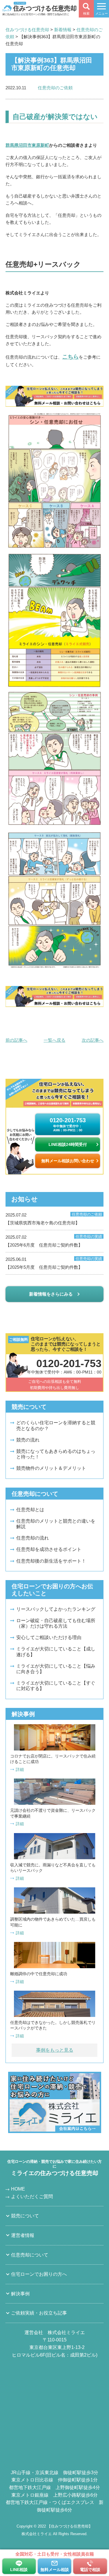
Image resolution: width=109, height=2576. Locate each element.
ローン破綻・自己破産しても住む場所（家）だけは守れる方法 (56, 1623)
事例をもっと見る (55, 2050)
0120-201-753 (68, 1124)
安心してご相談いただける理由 (49, 1637)
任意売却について (30, 2255)
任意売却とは (30, 1510)
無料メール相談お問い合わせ (68, 1161)
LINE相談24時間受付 (68, 1144)
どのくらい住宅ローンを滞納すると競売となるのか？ (56, 1425)
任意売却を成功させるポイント (49, 1549)
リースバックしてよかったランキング (56, 1609)
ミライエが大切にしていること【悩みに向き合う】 (56, 1669)
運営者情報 (23, 2235)
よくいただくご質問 (32, 2197)
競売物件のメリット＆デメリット (51, 1468)
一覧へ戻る (54, 1040)
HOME (18, 2189)
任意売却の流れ (33, 1538)
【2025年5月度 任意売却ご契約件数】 (54, 1263)
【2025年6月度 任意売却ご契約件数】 (54, 1241)
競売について (25, 2216)
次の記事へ (93, 1040)
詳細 (20, 1769)
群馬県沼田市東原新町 (27, 145)
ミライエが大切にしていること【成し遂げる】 (56, 1652)
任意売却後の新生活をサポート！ (51, 1561)
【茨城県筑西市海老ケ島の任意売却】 (54, 1219)
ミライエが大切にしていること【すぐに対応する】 (56, 1686)
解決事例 (20, 2294)
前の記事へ (16, 1040)
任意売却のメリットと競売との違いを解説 (56, 1524)
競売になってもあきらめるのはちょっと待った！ (56, 1454)
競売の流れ (28, 1440)
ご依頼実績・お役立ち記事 (39, 2313)
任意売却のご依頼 (55, 88)
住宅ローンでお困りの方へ (39, 2274)
